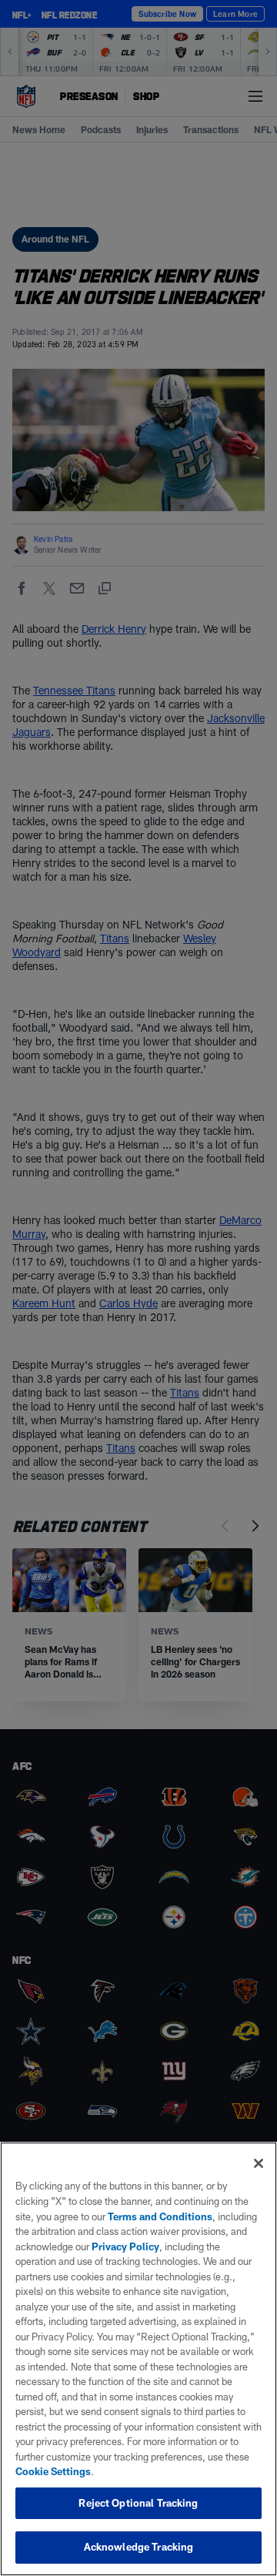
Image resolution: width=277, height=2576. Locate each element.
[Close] (259, 2163)
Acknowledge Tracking (139, 2547)
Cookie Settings (53, 2471)
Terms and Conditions (160, 2216)
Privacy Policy (125, 2246)
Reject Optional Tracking (138, 2503)
